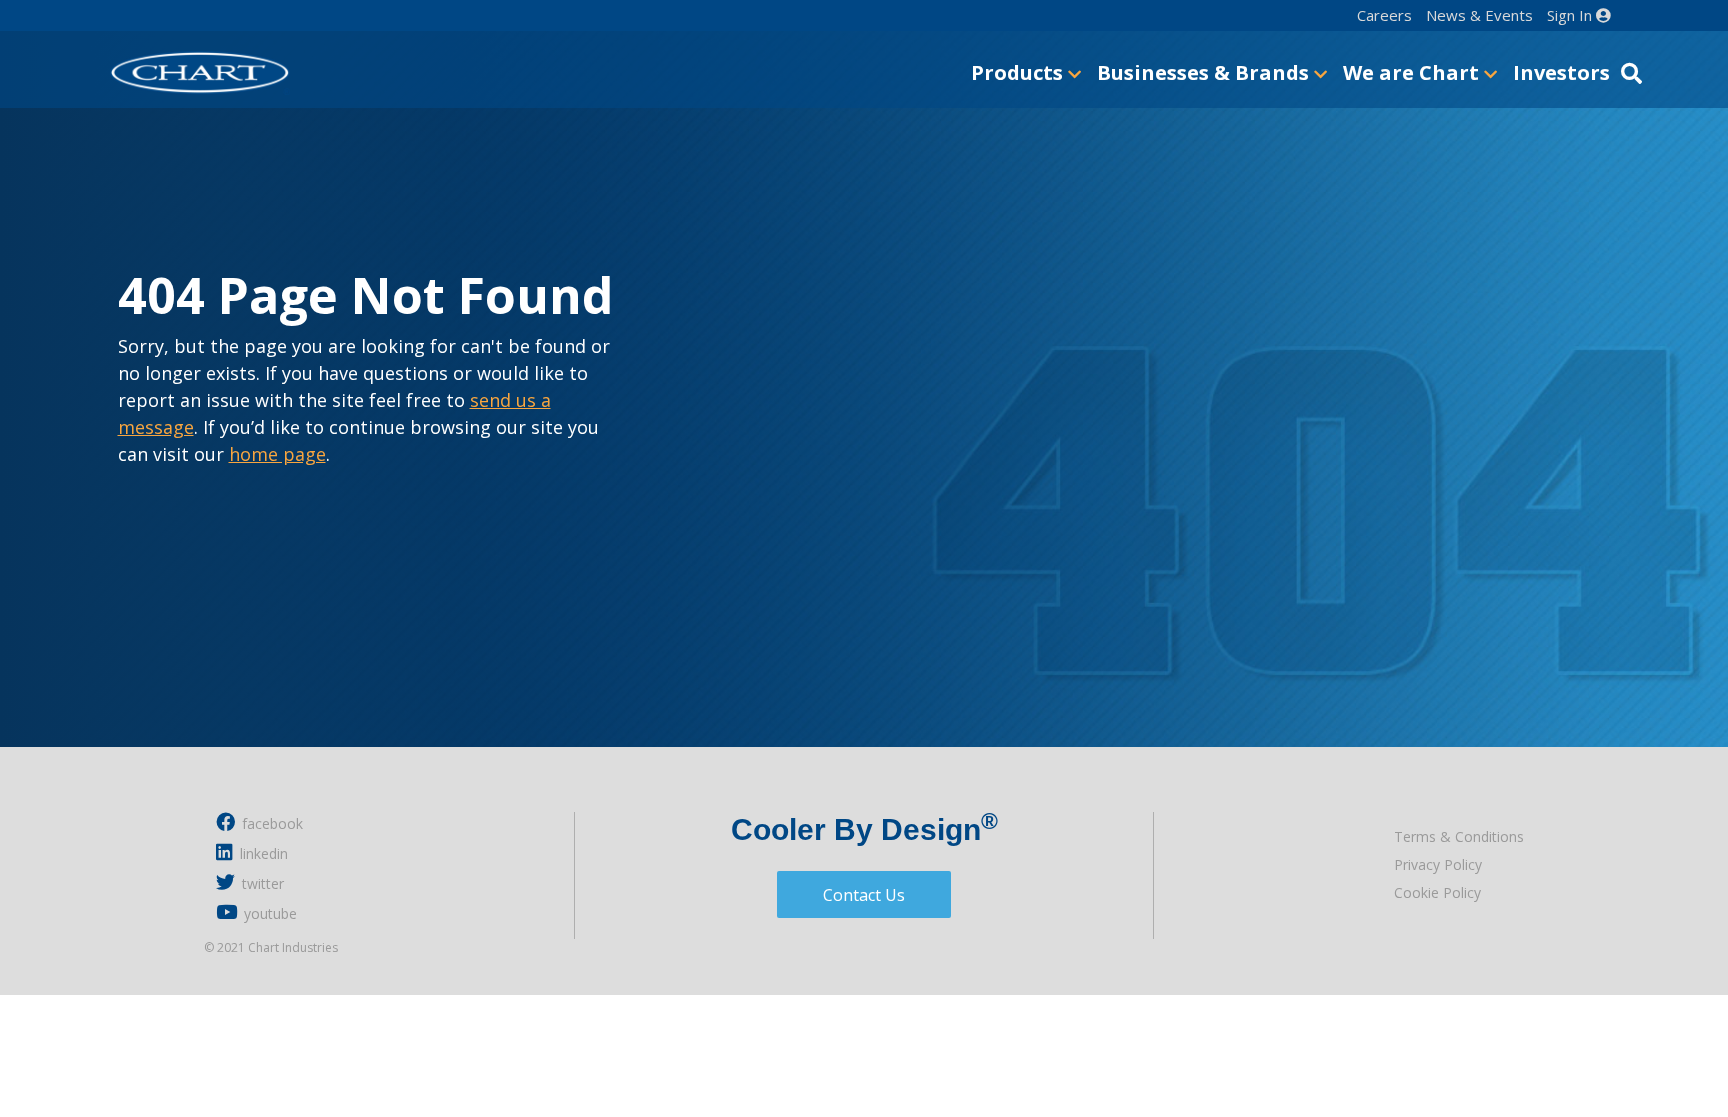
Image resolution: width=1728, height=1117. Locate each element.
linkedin (262, 853)
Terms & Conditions (1459, 836)
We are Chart (1413, 72)
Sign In (1571, 15)
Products (1019, 72)
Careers (1384, 15)
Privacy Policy (1438, 864)
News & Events (1479, 15)
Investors (1561, 72)
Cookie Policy (1437, 892)
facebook (270, 823)
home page (277, 454)
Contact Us (864, 895)
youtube (268, 913)
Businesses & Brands (1205, 72)
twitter (261, 883)
